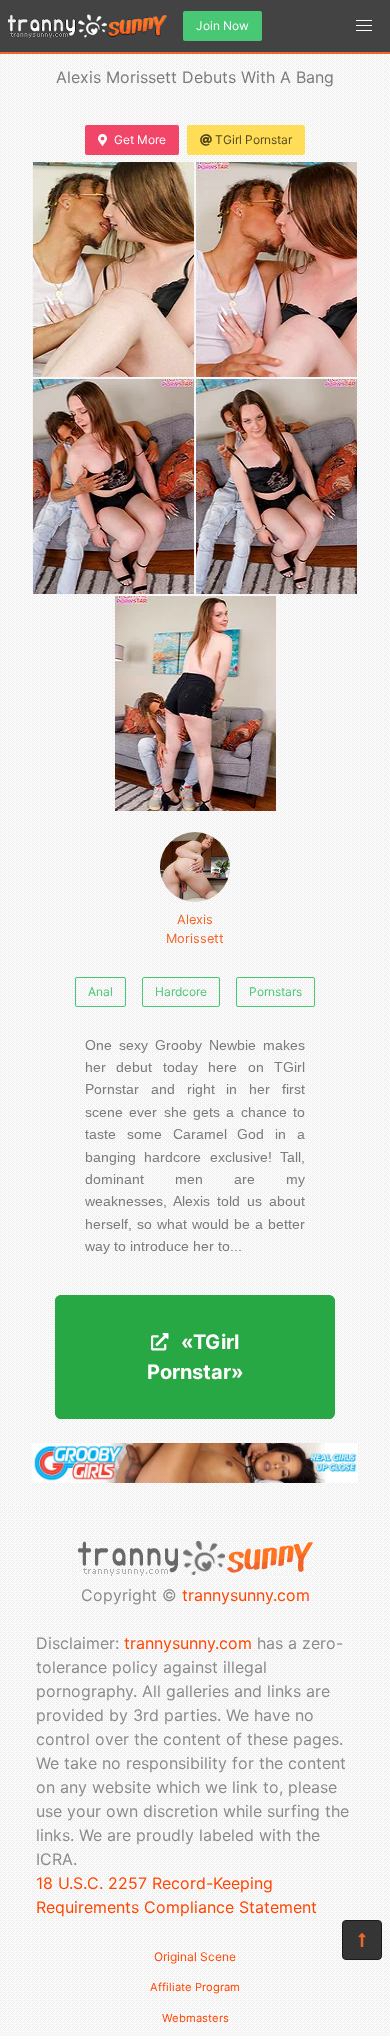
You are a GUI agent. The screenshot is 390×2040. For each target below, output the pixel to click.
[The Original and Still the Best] (195, 1477)
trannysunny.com (246, 1595)
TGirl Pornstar (253, 139)
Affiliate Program (195, 1987)
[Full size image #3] (276, 486)
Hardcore (181, 991)
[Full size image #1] (276, 269)
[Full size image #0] (113, 269)
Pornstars (275, 991)
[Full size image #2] (113, 486)
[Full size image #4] (195, 703)
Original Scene (195, 1956)
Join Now (222, 25)
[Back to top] (362, 1940)
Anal (100, 991)
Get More (140, 139)
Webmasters (195, 2018)
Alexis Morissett (195, 929)
